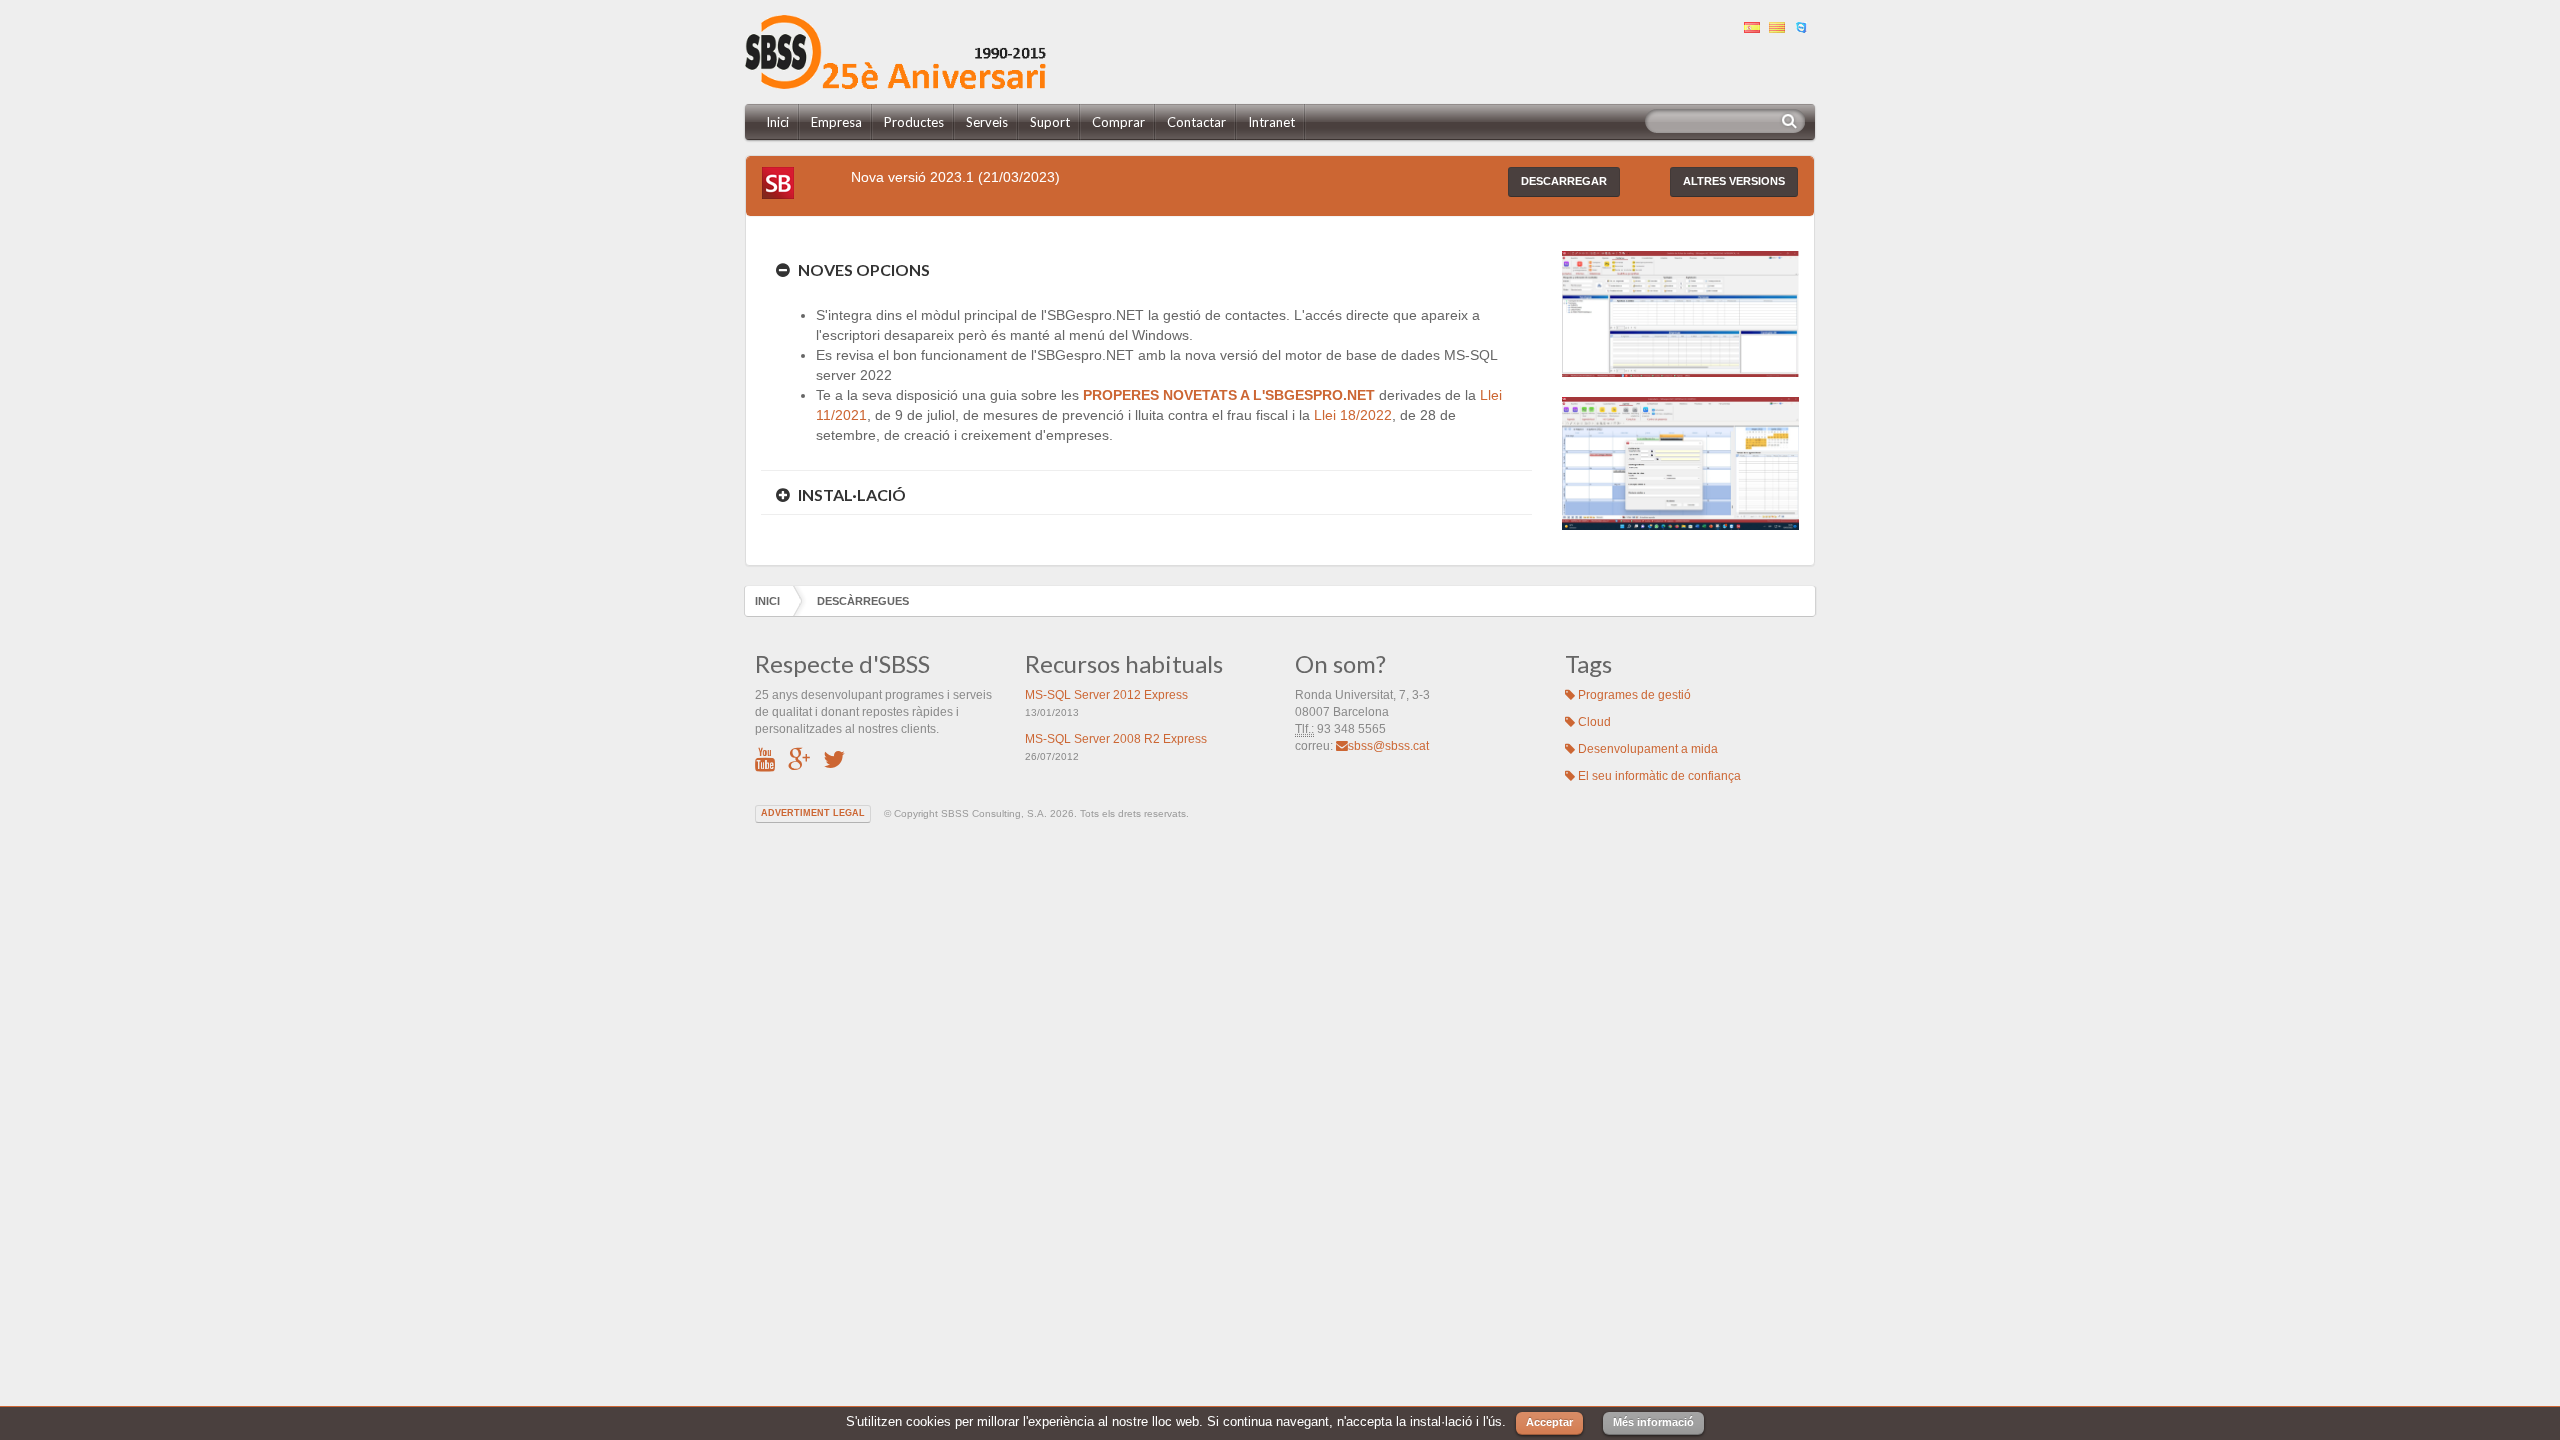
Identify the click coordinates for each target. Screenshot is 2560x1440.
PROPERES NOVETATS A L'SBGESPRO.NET (1229, 395)
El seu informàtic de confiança (1658, 776)
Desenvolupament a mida (1646, 749)
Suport (1050, 122)
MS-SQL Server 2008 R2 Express (1116, 739)
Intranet (1271, 122)
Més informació (1653, 1422)
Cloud (1593, 722)
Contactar (1196, 122)
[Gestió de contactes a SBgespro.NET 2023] (1680, 313)
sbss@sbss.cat (1388, 746)
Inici (777, 122)
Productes (914, 122)
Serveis (987, 122)
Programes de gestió (1633, 695)
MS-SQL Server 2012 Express (1106, 695)
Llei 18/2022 (1353, 415)
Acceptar (1549, 1422)
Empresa (836, 122)
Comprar (1118, 122)
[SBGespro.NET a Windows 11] (1680, 462)
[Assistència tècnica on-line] (1804, 25)
